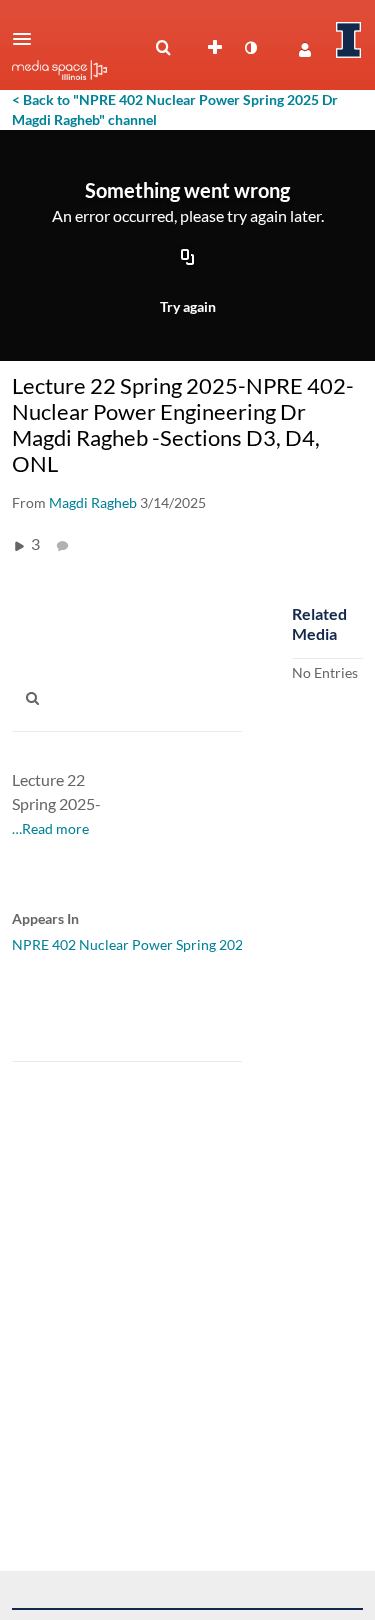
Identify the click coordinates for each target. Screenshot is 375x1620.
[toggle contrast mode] (250, 48)
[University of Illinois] (349, 40)
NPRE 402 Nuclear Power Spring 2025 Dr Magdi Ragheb (187, 944)
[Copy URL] (188, 259)
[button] (28, 39)
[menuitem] (163, 48)
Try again (188, 306)
